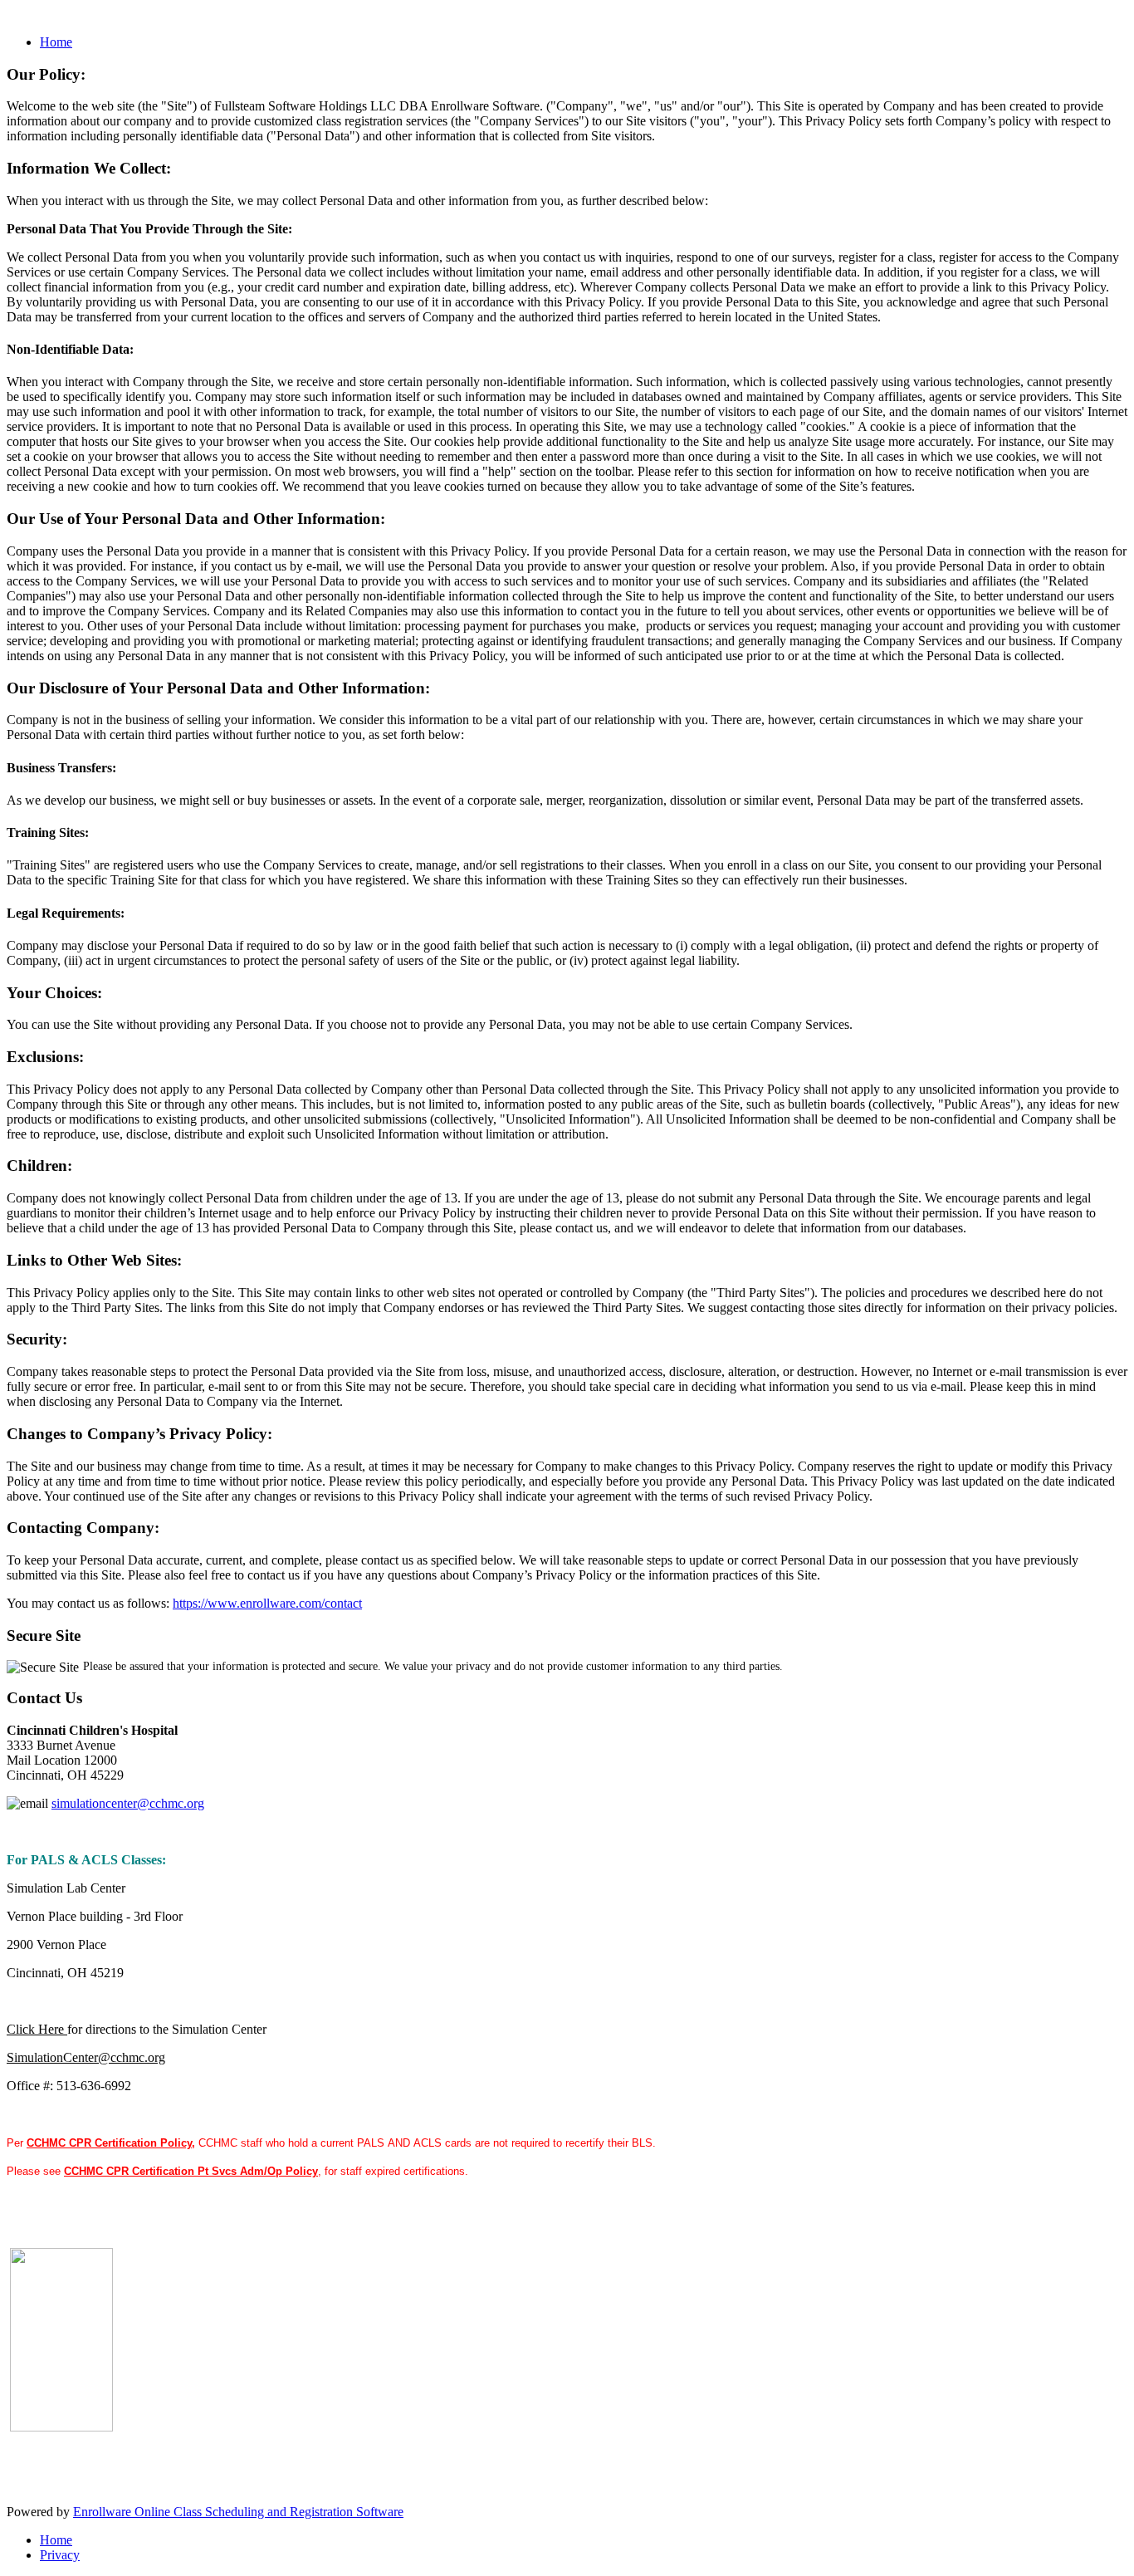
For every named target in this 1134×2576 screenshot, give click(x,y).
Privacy (60, 2555)
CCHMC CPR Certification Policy (109, 2143)
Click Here (35, 2029)
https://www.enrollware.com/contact (267, 1603)
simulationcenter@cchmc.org (128, 1803)
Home (56, 42)
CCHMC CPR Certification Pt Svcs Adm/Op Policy (191, 2171)
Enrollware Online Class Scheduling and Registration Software (238, 2512)
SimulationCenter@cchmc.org (86, 2057)
